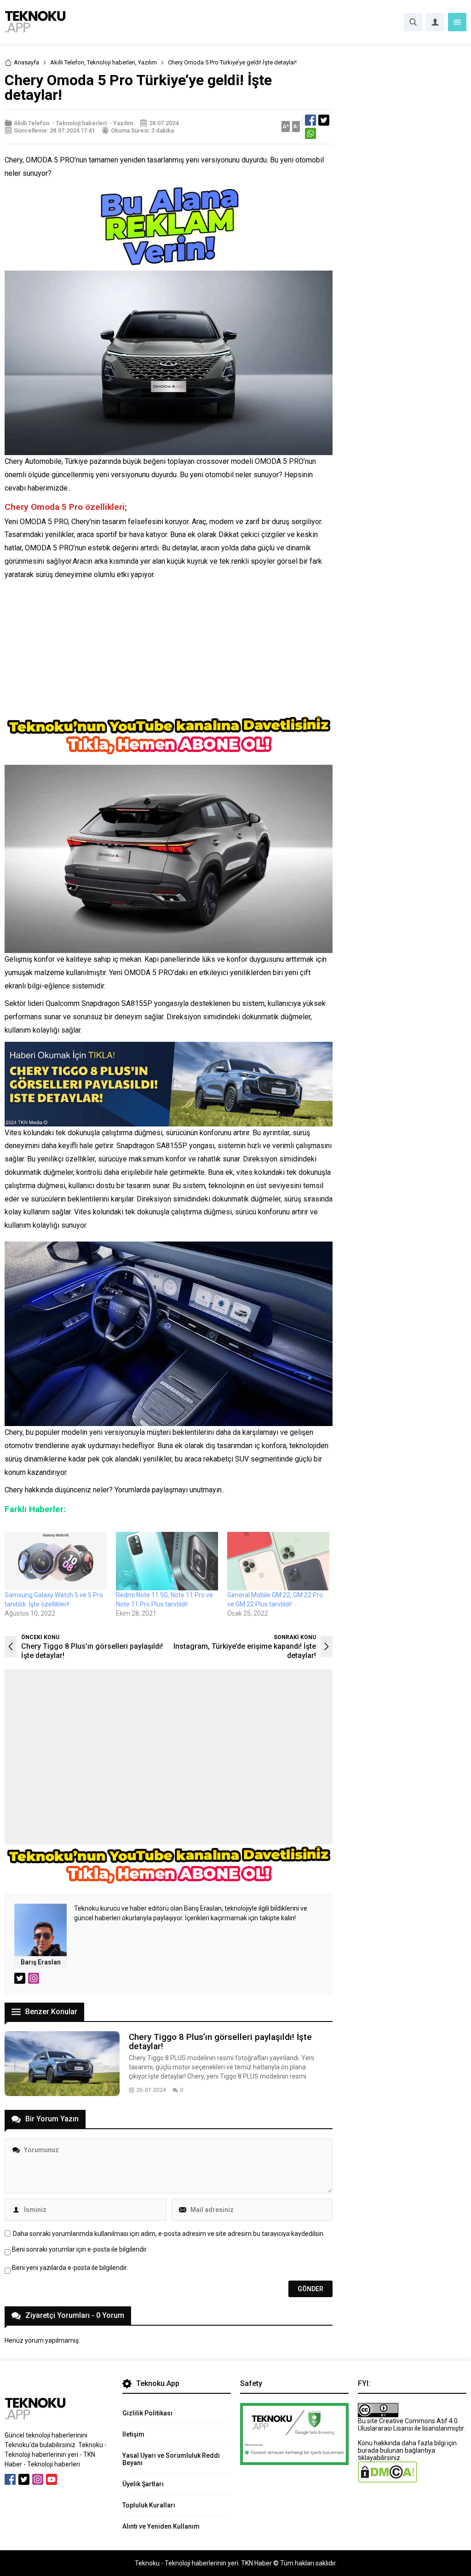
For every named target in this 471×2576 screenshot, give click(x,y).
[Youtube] (52, 2479)
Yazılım (147, 62)
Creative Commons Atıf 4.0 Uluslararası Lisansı (408, 2425)
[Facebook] (10, 2479)
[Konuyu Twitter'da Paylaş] (324, 120)
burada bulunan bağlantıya (396, 2450)
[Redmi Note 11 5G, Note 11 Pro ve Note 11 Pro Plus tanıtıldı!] (167, 1561)
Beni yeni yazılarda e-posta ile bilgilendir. (70, 2268)
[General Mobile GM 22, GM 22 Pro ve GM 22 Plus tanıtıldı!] (278, 1561)
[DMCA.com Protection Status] (388, 2479)
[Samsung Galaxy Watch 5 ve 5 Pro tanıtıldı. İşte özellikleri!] (56, 1561)
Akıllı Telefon (67, 62)
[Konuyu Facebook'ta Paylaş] (310, 120)
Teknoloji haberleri (111, 62)
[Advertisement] (169, 650)
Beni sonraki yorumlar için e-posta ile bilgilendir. (80, 2249)
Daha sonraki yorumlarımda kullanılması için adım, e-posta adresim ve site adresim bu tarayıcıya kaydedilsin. (169, 2234)
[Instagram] (38, 2479)
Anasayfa (26, 62)
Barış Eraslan (41, 1962)
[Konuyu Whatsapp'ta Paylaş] (310, 133)
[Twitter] (24, 2479)
